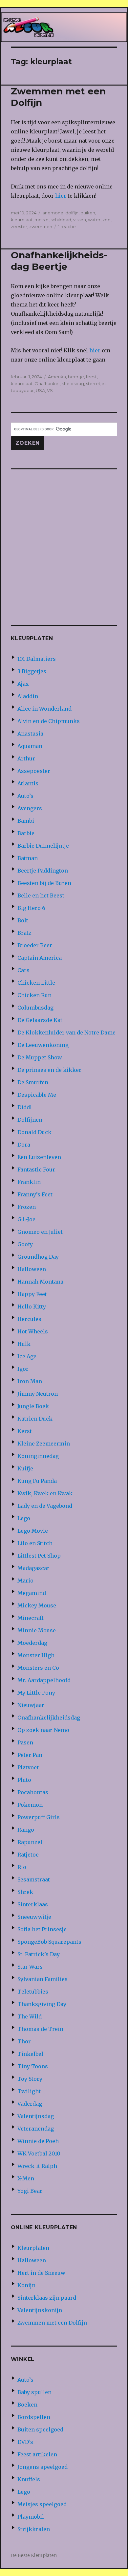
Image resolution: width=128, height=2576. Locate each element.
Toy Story (30, 2079)
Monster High (36, 1655)
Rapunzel (30, 1842)
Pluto (24, 1780)
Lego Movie (33, 1531)
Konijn (26, 2285)
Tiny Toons (33, 2066)
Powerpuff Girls (39, 1817)
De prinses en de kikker (49, 1070)
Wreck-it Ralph (37, 2166)
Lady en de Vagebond (45, 1506)
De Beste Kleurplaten (34, 2556)
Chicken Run (34, 995)
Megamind (32, 1593)
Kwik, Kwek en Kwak (45, 1493)
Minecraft (31, 1618)
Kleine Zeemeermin (44, 1444)
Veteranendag (36, 2129)
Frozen (27, 1207)
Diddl (25, 1107)
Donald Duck (34, 1132)
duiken (88, 213)
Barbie (26, 833)
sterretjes (96, 383)
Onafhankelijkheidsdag (59, 383)
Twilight (29, 2091)
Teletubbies (33, 1992)
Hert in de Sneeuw (41, 2273)
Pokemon (30, 1805)
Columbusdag (35, 1008)
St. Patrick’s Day (39, 1954)
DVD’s (25, 2442)
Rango (26, 1830)
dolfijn (72, 213)
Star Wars (30, 1967)
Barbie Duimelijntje (43, 846)
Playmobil (31, 2517)
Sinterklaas (33, 1904)
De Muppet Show (40, 1057)
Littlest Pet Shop (39, 1556)
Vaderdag (30, 2104)
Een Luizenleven (39, 1157)
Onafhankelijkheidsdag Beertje (59, 261)
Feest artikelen (37, 2454)
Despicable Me (37, 1095)
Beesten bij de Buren (44, 883)
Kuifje (25, 1468)
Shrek (25, 1892)
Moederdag (32, 1643)
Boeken (27, 2405)
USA (40, 390)
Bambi (26, 821)
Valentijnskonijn (40, 2310)
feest (91, 377)
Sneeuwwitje (34, 1917)
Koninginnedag (38, 1456)
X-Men (26, 2178)
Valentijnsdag (36, 2116)
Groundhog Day (38, 1257)
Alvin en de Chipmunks (49, 721)
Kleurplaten (33, 2248)
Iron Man (30, 1381)
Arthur (26, 758)
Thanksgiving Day (42, 2004)
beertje (76, 377)
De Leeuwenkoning (43, 1045)
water (94, 220)
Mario (25, 1581)
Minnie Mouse (37, 1630)
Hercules (29, 1319)
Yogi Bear (30, 2191)
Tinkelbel (30, 2054)
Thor (24, 2041)
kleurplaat (22, 220)
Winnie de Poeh (38, 2141)
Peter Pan (30, 1755)
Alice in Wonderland (44, 709)
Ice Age (27, 1356)
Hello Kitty (32, 1307)
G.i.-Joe (26, 1219)
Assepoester (34, 771)
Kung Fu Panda (37, 1481)
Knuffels (29, 2479)
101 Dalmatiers (37, 659)
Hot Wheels (33, 1331)
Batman (28, 858)
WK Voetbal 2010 (39, 2153)
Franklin (29, 1182)
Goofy (25, 1244)
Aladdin (28, 696)
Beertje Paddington (43, 871)
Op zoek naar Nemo (43, 1730)
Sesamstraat (34, 1879)
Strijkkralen (34, 2529)
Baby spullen (34, 2392)
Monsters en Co (38, 1668)
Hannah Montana (40, 1282)
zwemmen (41, 226)
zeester (19, 226)
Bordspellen (34, 2417)
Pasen (25, 1742)
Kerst (25, 1431)
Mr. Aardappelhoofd (44, 1680)
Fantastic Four (36, 1170)
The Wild (30, 2016)
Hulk (24, 1344)
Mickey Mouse (37, 1605)
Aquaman (30, 746)
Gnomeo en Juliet (40, 1232)
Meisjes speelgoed (42, 2504)
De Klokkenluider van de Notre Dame (66, 1032)
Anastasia (30, 734)
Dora (24, 1145)
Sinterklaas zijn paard (47, 2298)
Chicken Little (36, 983)
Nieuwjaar (31, 1705)
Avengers (30, 808)
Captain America (40, 958)
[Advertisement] (64, 542)
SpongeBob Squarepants (49, 1942)
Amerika (57, 377)
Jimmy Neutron (38, 1394)
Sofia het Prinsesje (42, 1929)
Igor (23, 1369)
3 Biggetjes (32, 671)
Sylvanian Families (43, 1979)
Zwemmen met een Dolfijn (52, 2323)
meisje (42, 220)
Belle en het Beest (41, 895)
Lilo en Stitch (35, 1543)
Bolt (23, 920)
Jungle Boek (33, 1406)
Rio (22, 1867)
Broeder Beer (35, 945)
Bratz (24, 933)
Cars (23, 970)
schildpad (61, 220)
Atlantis (28, 783)
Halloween (32, 1269)
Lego (24, 1518)
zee (107, 220)
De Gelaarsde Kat (40, 1020)
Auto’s (25, 796)
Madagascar (33, 1568)
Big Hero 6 (31, 908)
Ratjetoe (28, 1855)
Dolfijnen (30, 1120)
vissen (80, 220)
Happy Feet (32, 1294)
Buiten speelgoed (40, 2429)
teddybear (22, 390)
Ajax (23, 684)
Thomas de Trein (40, 2029)
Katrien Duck (35, 1419)
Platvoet (28, 1767)
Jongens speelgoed (43, 2467)
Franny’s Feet (35, 1194)
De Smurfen (33, 1082)
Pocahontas (33, 1792)
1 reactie (67, 226)
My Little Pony (36, 1693)
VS (50, 390)
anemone (53, 213)
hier (61, 196)
